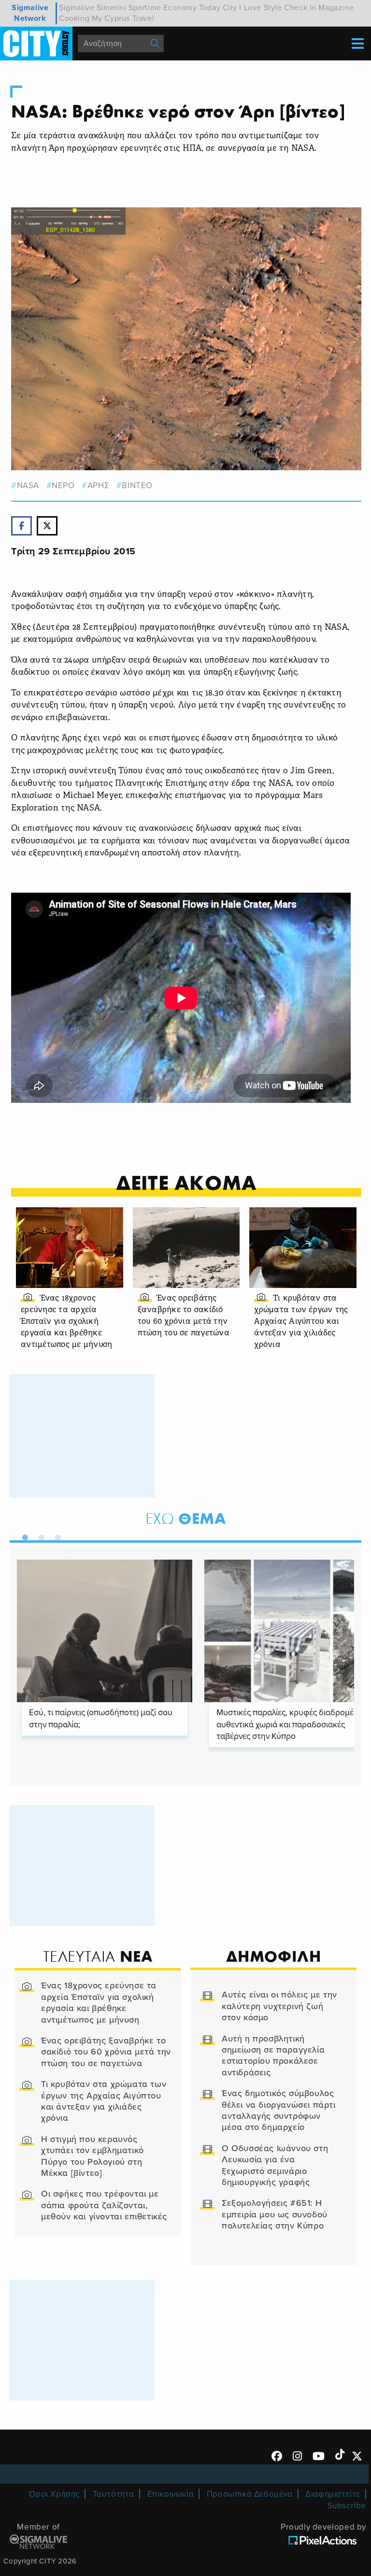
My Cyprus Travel (123, 18)
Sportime (145, 8)
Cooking (74, 18)
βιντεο (137, 485)
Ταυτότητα (114, 2494)
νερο (63, 485)
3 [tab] (56, 1535)
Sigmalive (77, 8)
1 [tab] (23, 1535)
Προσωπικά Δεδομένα (250, 2494)
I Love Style (260, 8)
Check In (300, 8)
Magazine (336, 8)
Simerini (112, 8)
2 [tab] (39, 1535)
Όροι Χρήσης (54, 2494)
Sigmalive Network (30, 13)
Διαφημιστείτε (333, 2494)
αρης (98, 485)
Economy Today (192, 8)
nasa (28, 485)
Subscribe (347, 2506)
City (230, 8)
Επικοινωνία (171, 2494)
